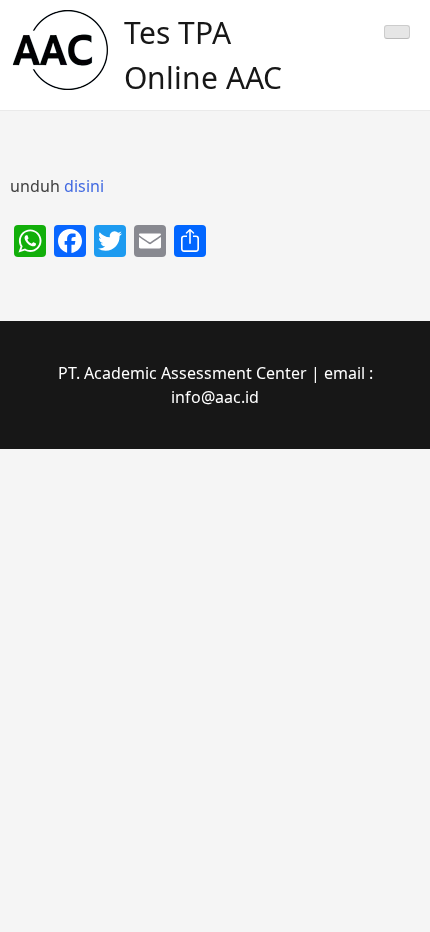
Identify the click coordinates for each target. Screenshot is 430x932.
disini (84, 186)
